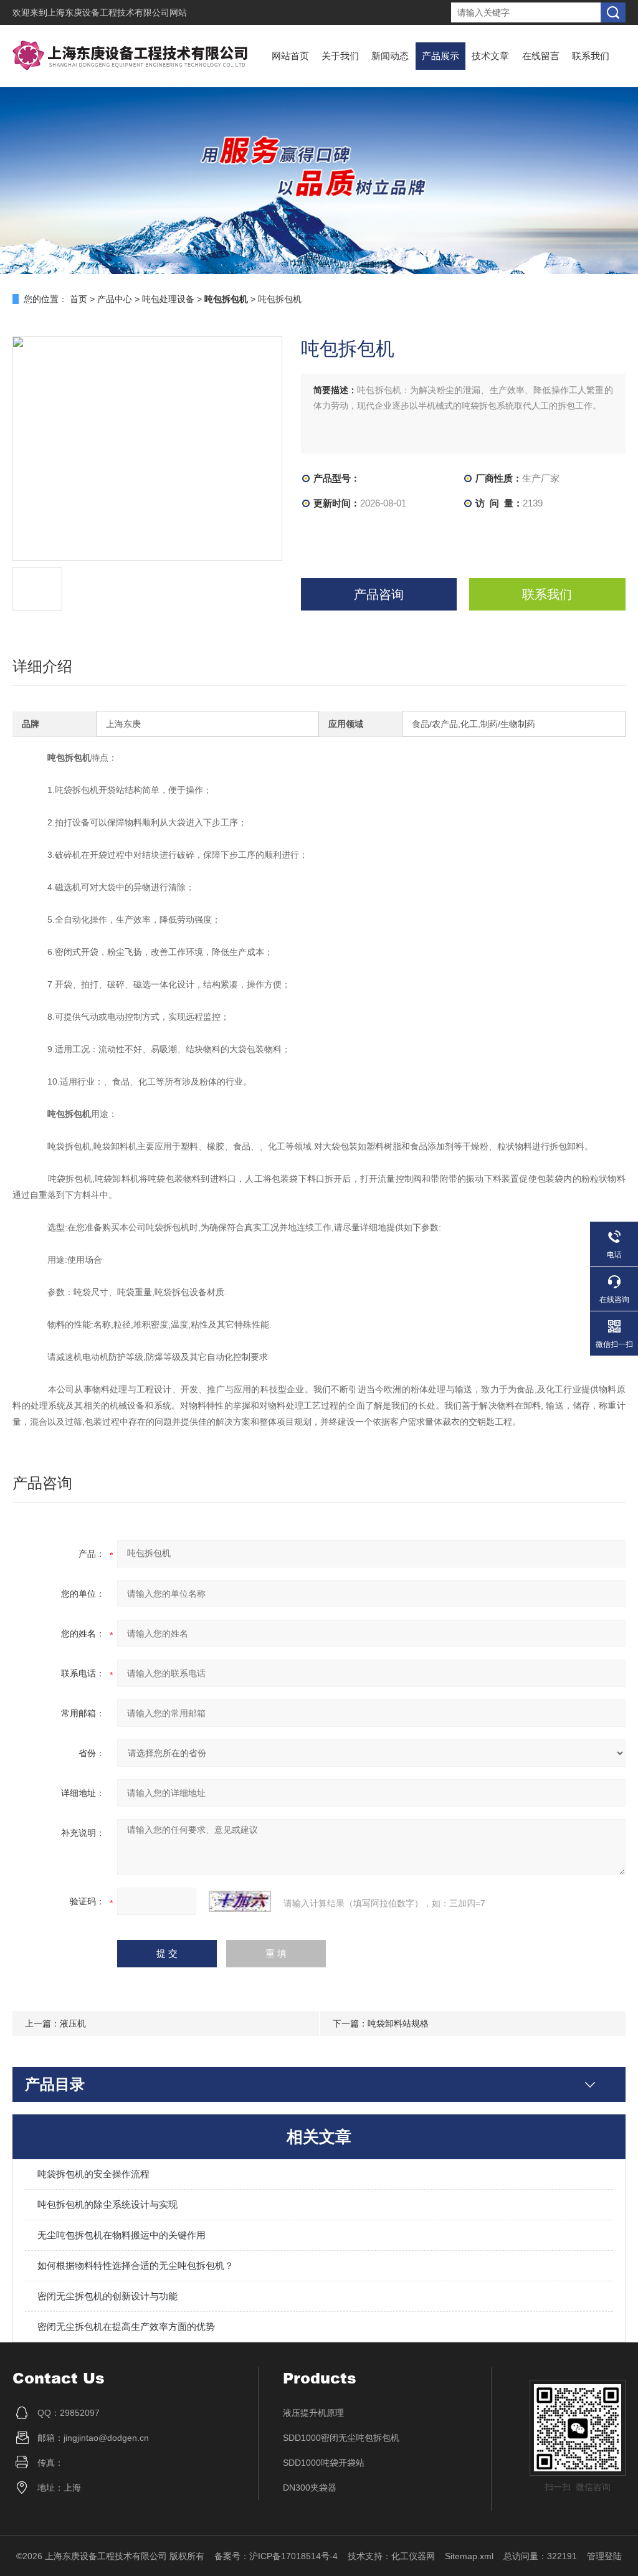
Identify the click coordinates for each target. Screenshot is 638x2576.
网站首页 (290, 56)
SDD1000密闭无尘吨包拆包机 (341, 2438)
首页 (79, 299)
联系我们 (591, 56)
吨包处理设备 (168, 299)
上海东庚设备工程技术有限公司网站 (117, 12)
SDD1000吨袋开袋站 (324, 2463)
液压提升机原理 (313, 2413)
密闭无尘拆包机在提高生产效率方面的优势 (126, 2326)
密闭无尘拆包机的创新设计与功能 (107, 2296)
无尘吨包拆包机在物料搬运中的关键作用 (121, 2235)
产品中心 (115, 299)
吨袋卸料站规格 (398, 2023)
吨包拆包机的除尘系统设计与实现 (107, 2204)
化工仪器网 (413, 2556)
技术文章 (490, 56)
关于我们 (340, 56)
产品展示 (440, 56)
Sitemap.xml (469, 2556)
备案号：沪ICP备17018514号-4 (276, 2556)
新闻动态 (390, 56)
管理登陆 (604, 2556)
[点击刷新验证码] (240, 1901)
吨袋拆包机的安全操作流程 (93, 2174)
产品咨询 (379, 594)
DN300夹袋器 (310, 2488)
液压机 (73, 2023)
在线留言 (541, 56)
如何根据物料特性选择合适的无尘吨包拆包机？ (136, 2265)
